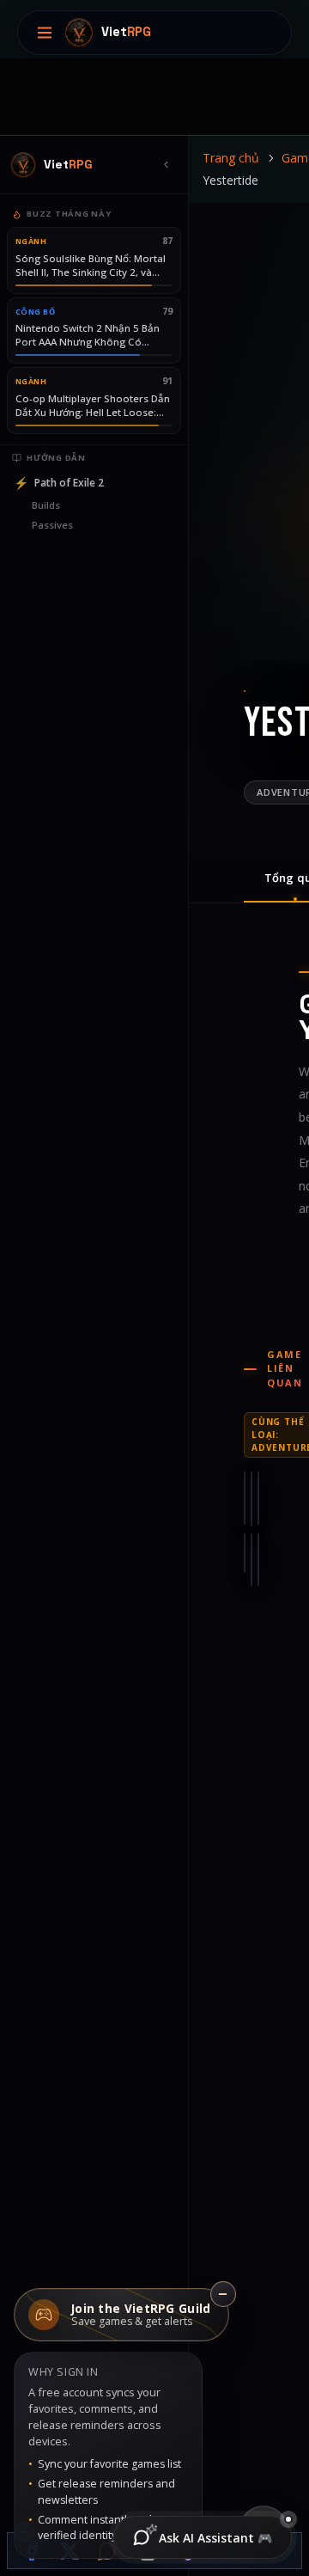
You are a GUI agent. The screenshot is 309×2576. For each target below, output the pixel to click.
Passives (52, 525)
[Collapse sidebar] (166, 165)
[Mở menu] (45, 33)
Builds (46, 505)
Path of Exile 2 (59, 483)
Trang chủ (231, 158)
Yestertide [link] (230, 180)
